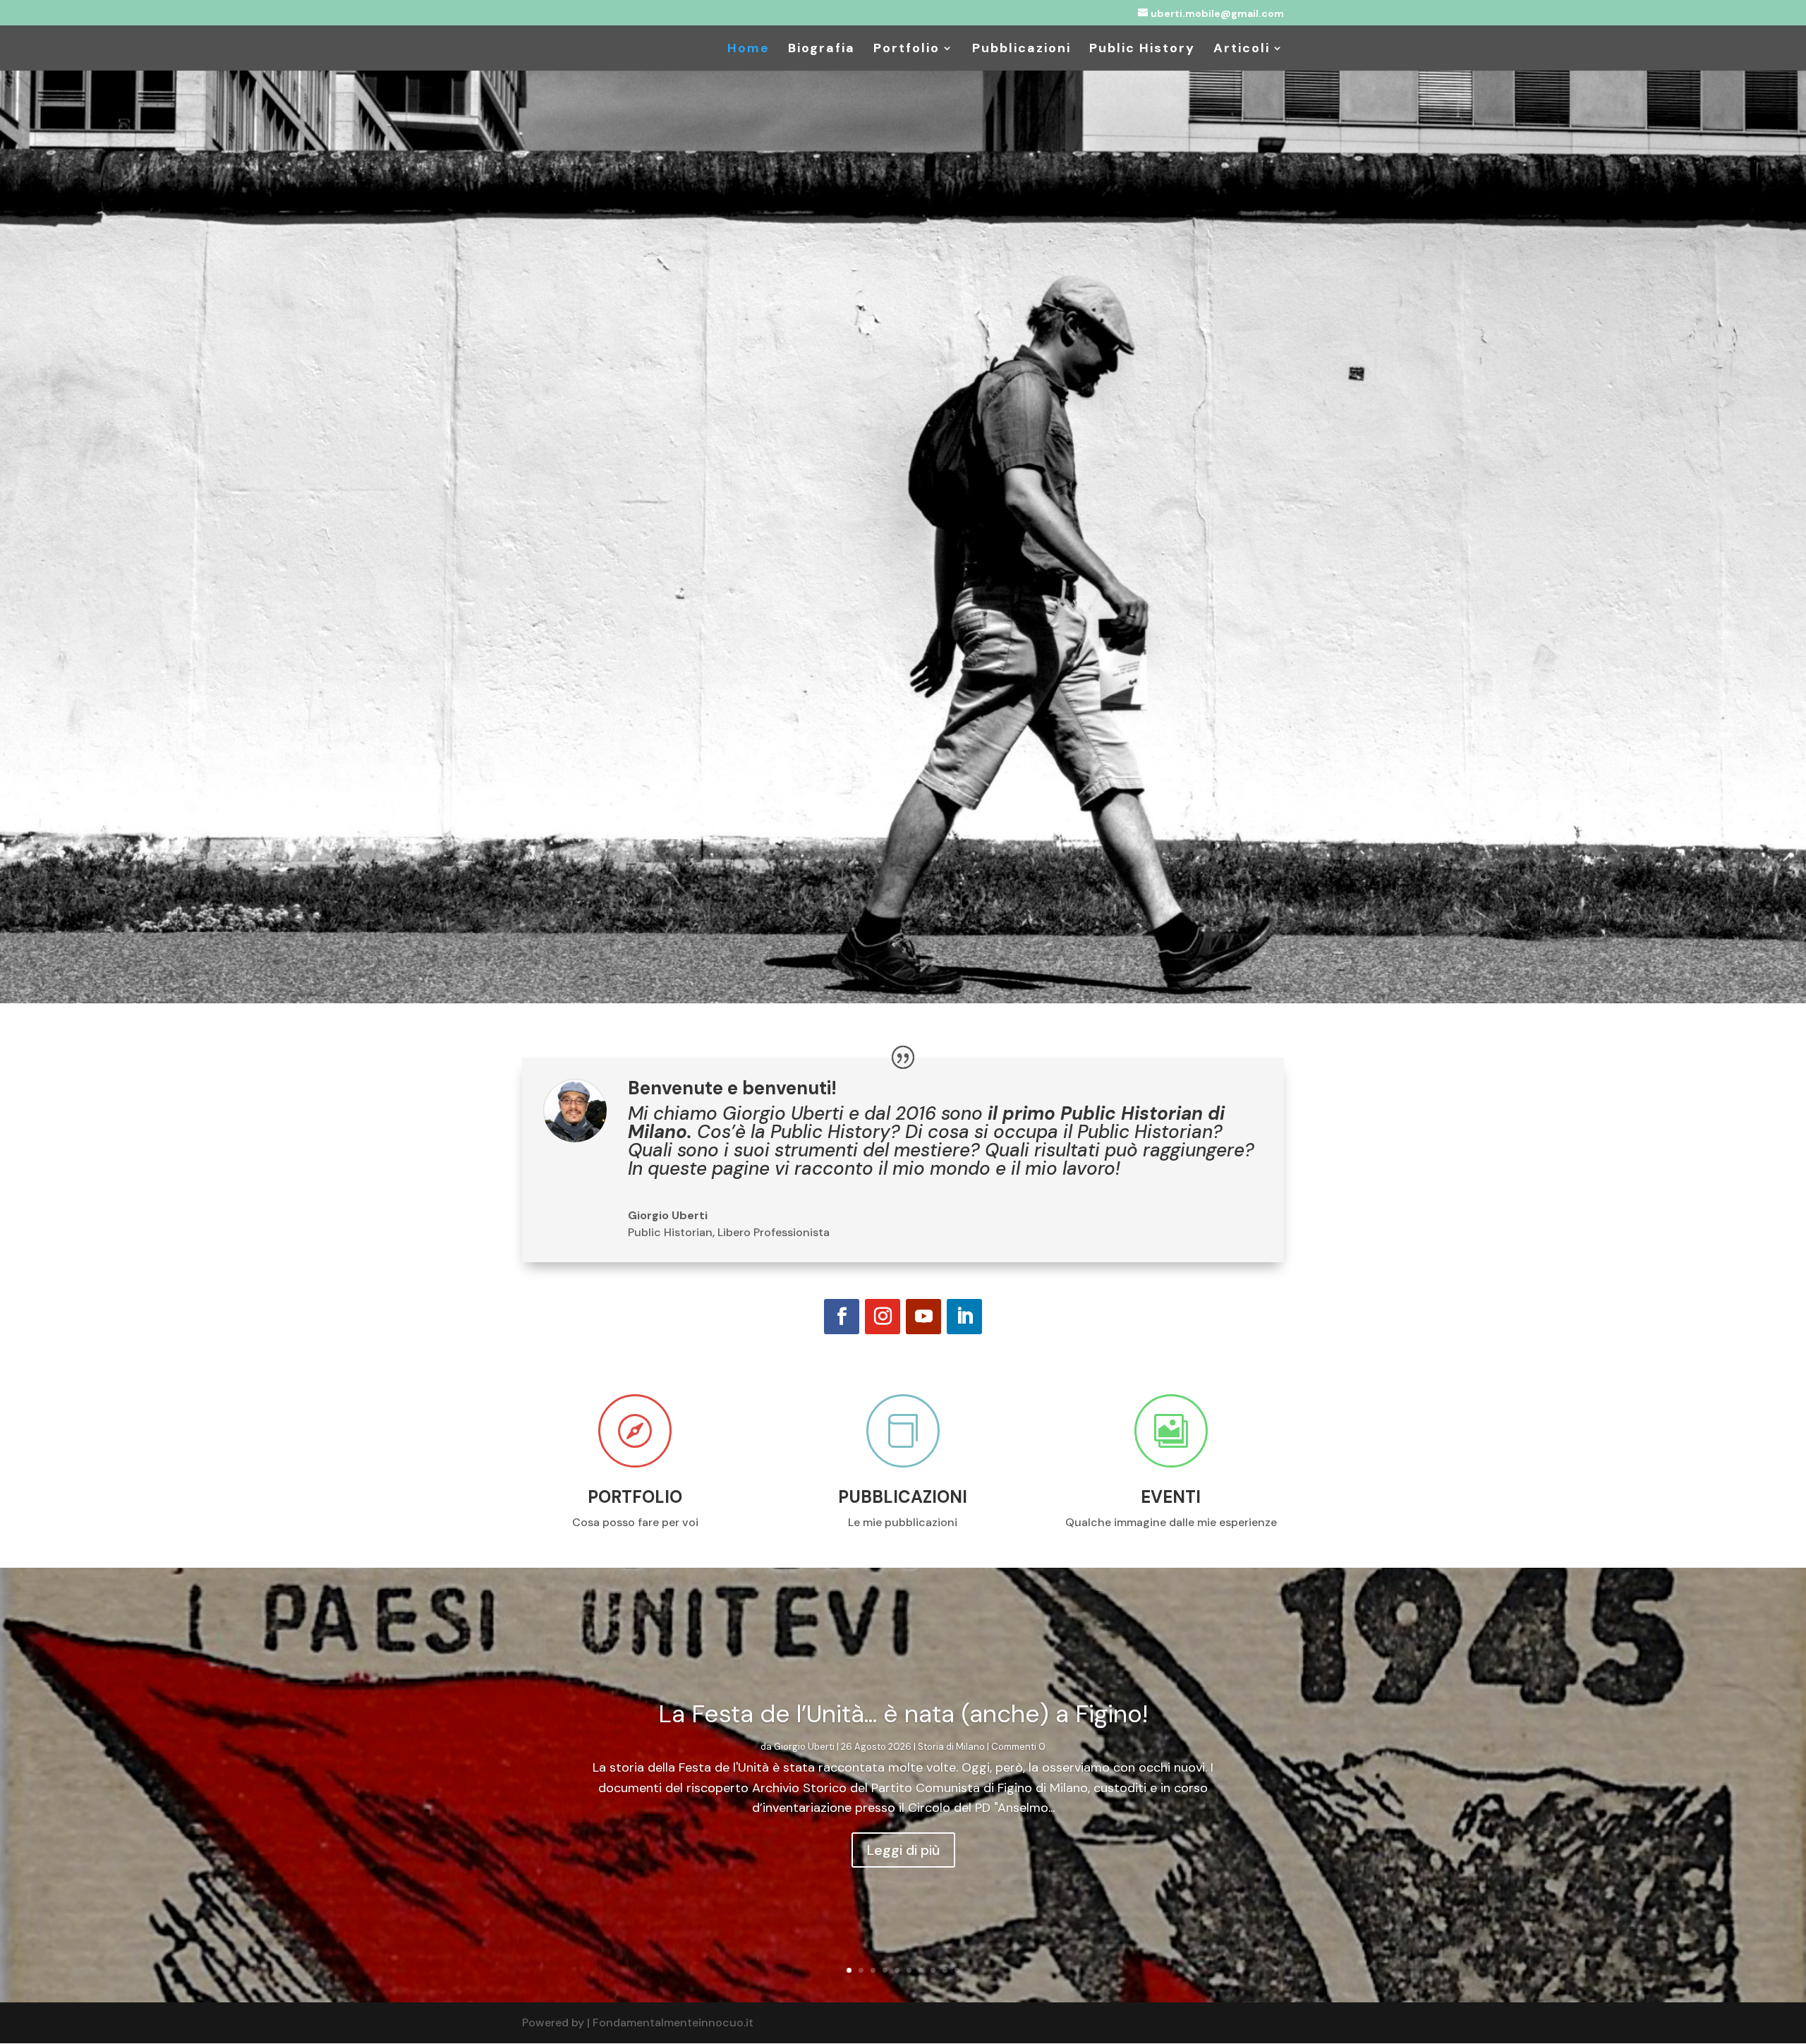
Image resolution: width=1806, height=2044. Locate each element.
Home (749, 50)
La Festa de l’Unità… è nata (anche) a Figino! (903, 1714)
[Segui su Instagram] (883, 1317)
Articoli (1242, 50)
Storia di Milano (951, 1747)
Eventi (1171, 1497)
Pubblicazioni (1022, 50)
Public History (1142, 50)
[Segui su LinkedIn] (964, 1317)
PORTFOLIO (635, 1497)
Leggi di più (903, 1850)
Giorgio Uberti (804, 1747)
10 (957, 1970)
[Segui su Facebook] (842, 1317)
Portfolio (907, 50)
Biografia (822, 50)
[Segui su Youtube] (923, 1317)
